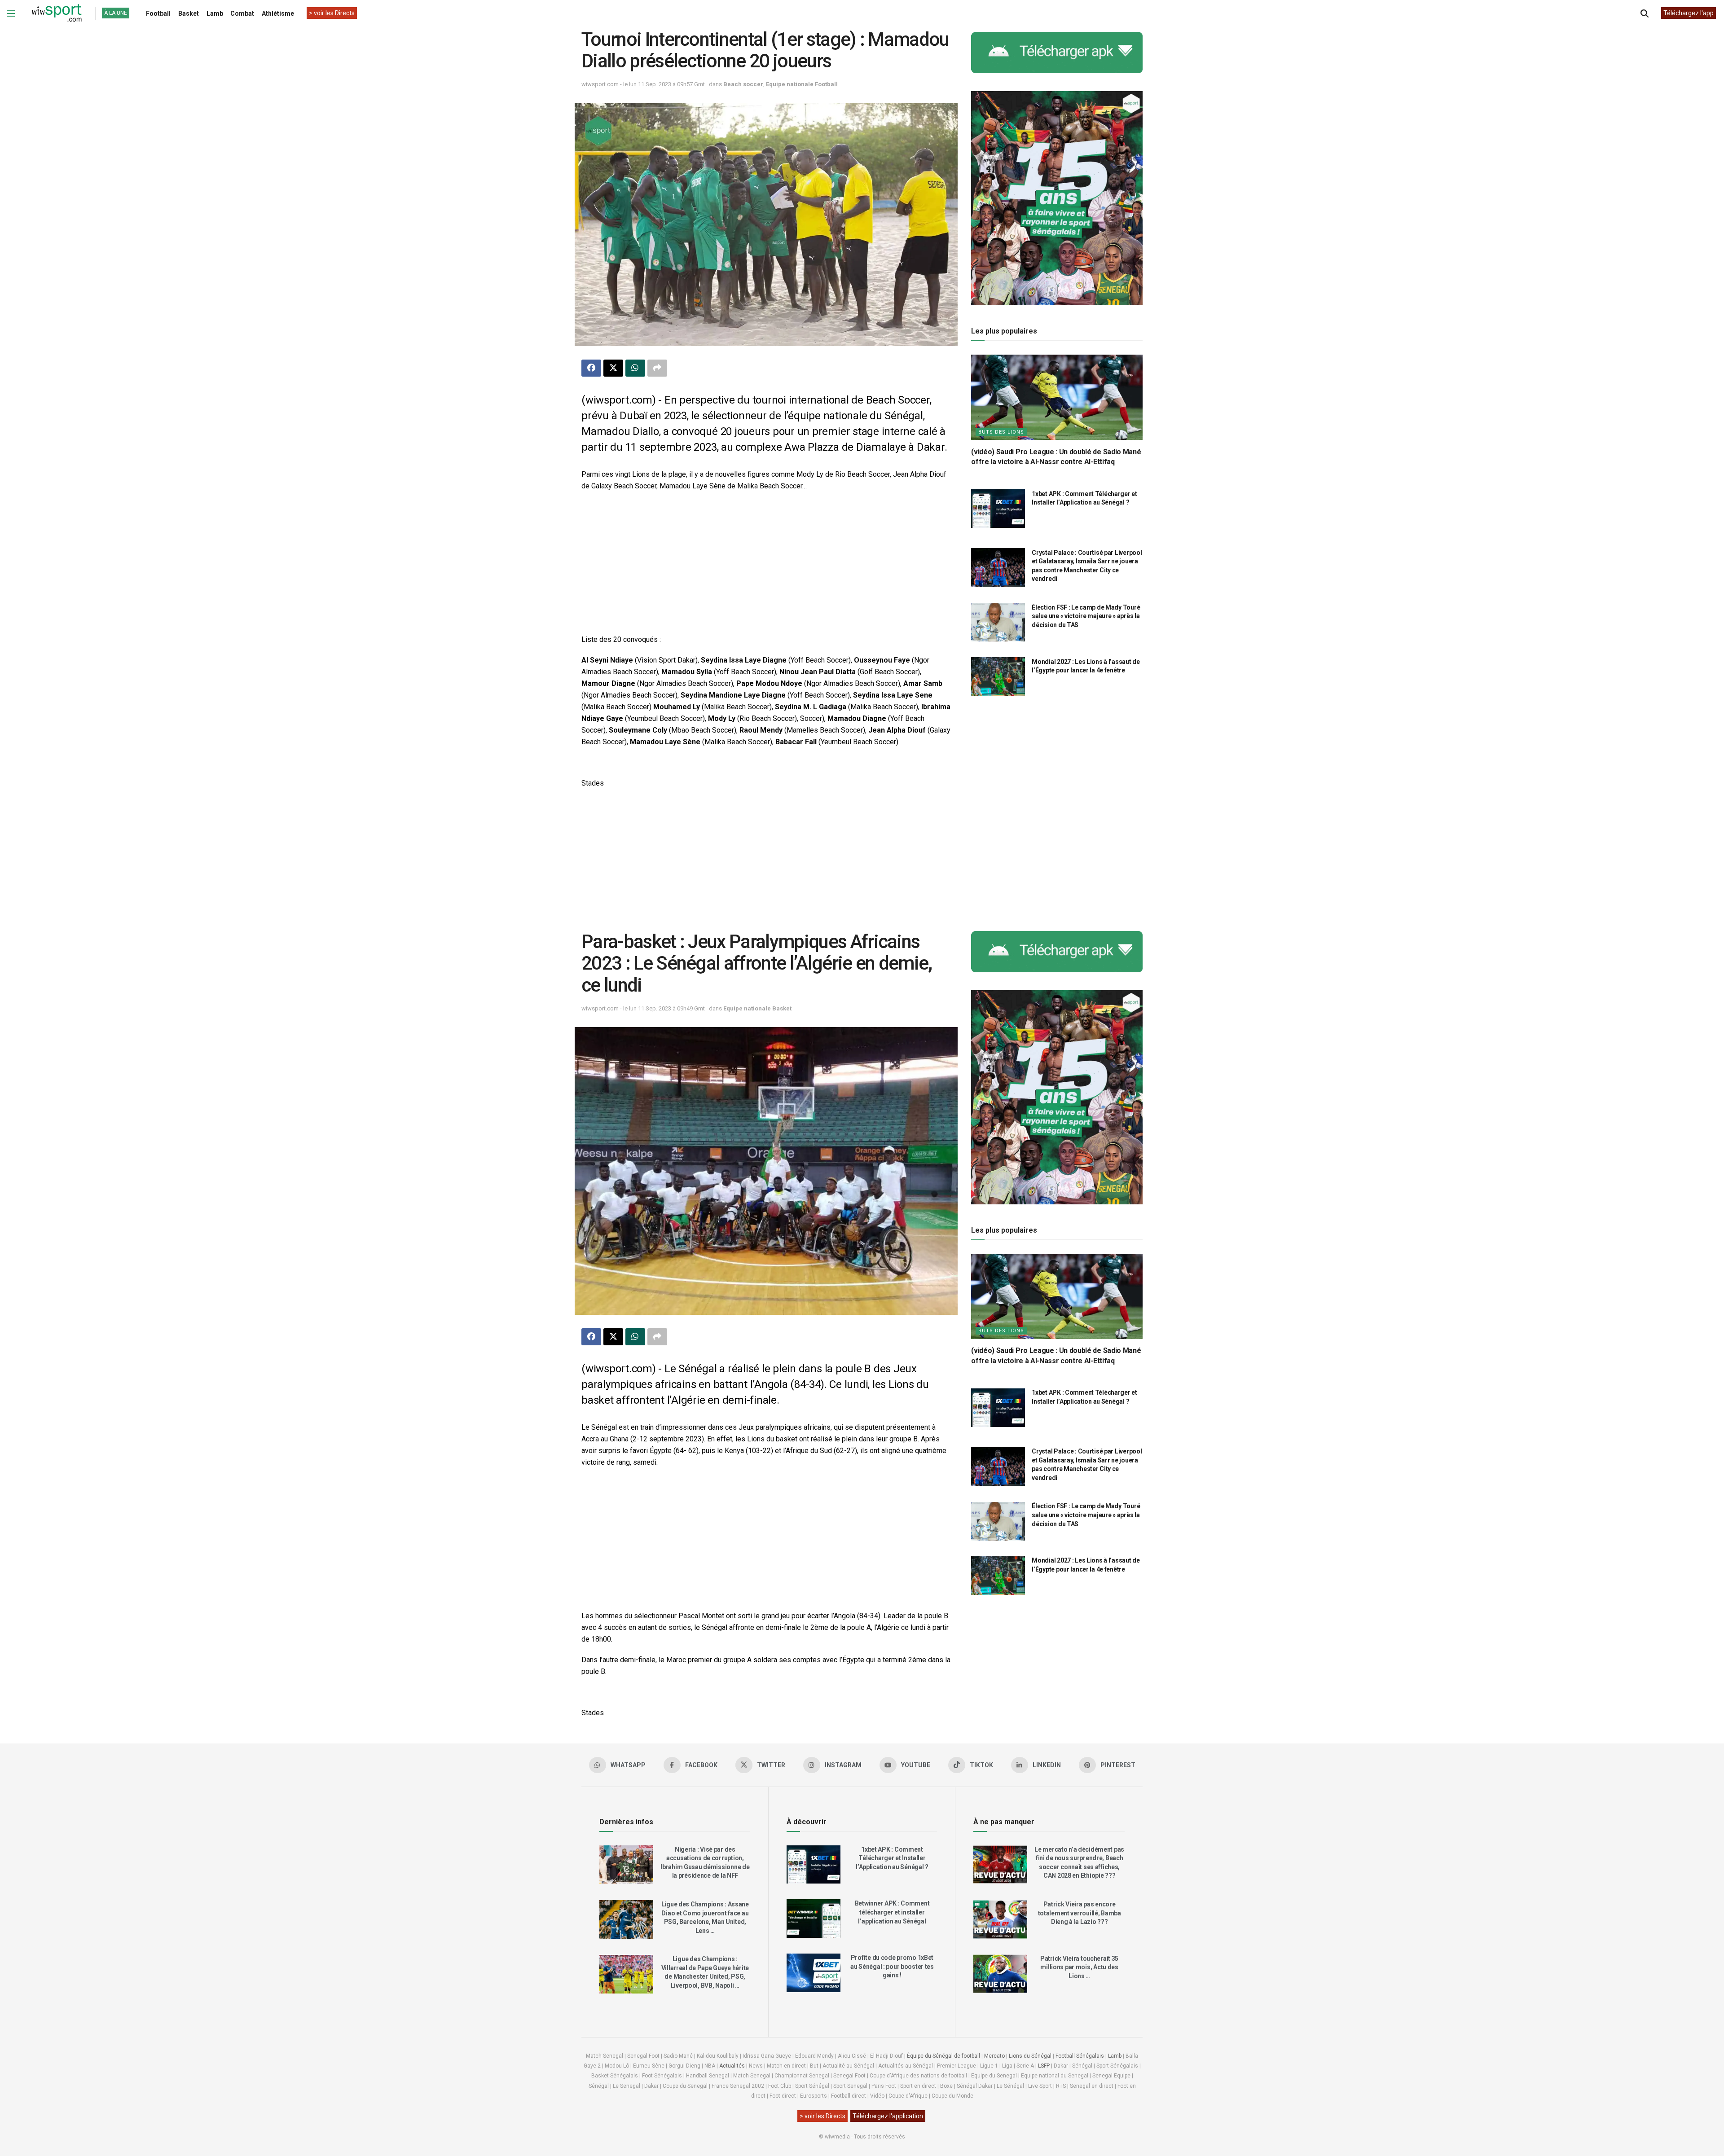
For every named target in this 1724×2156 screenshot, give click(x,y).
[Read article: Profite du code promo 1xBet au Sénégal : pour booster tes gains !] (814, 1973)
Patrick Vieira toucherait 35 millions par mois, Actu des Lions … (1079, 1967)
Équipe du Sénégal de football (943, 2056)
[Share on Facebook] (591, 368)
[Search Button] (1645, 13)
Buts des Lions (1001, 432)
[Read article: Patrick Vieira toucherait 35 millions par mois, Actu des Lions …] (1000, 1974)
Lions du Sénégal (1030, 2056)
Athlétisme (278, 13)
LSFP (1044, 2066)
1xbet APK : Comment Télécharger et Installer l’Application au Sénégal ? (892, 1858)
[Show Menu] (11, 13)
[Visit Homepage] (57, 13)
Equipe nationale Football (802, 84)
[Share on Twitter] (613, 368)
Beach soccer (743, 84)
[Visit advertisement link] (1057, 53)
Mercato (994, 2056)
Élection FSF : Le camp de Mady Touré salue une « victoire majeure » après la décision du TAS (1086, 616)
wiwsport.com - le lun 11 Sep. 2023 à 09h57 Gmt (643, 84)
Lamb (215, 13)
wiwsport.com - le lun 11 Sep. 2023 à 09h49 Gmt (643, 1008)
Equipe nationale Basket (757, 1008)
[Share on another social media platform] (657, 368)
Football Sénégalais (1080, 2056)
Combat (242, 13)
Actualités (732, 2066)
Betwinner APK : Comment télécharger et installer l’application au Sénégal (892, 1912)
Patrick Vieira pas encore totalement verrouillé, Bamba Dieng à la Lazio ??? (1080, 1913)
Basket (189, 13)
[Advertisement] (766, 564)
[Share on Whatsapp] (635, 368)
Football (158, 13)
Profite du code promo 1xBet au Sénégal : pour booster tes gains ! (892, 1966)
